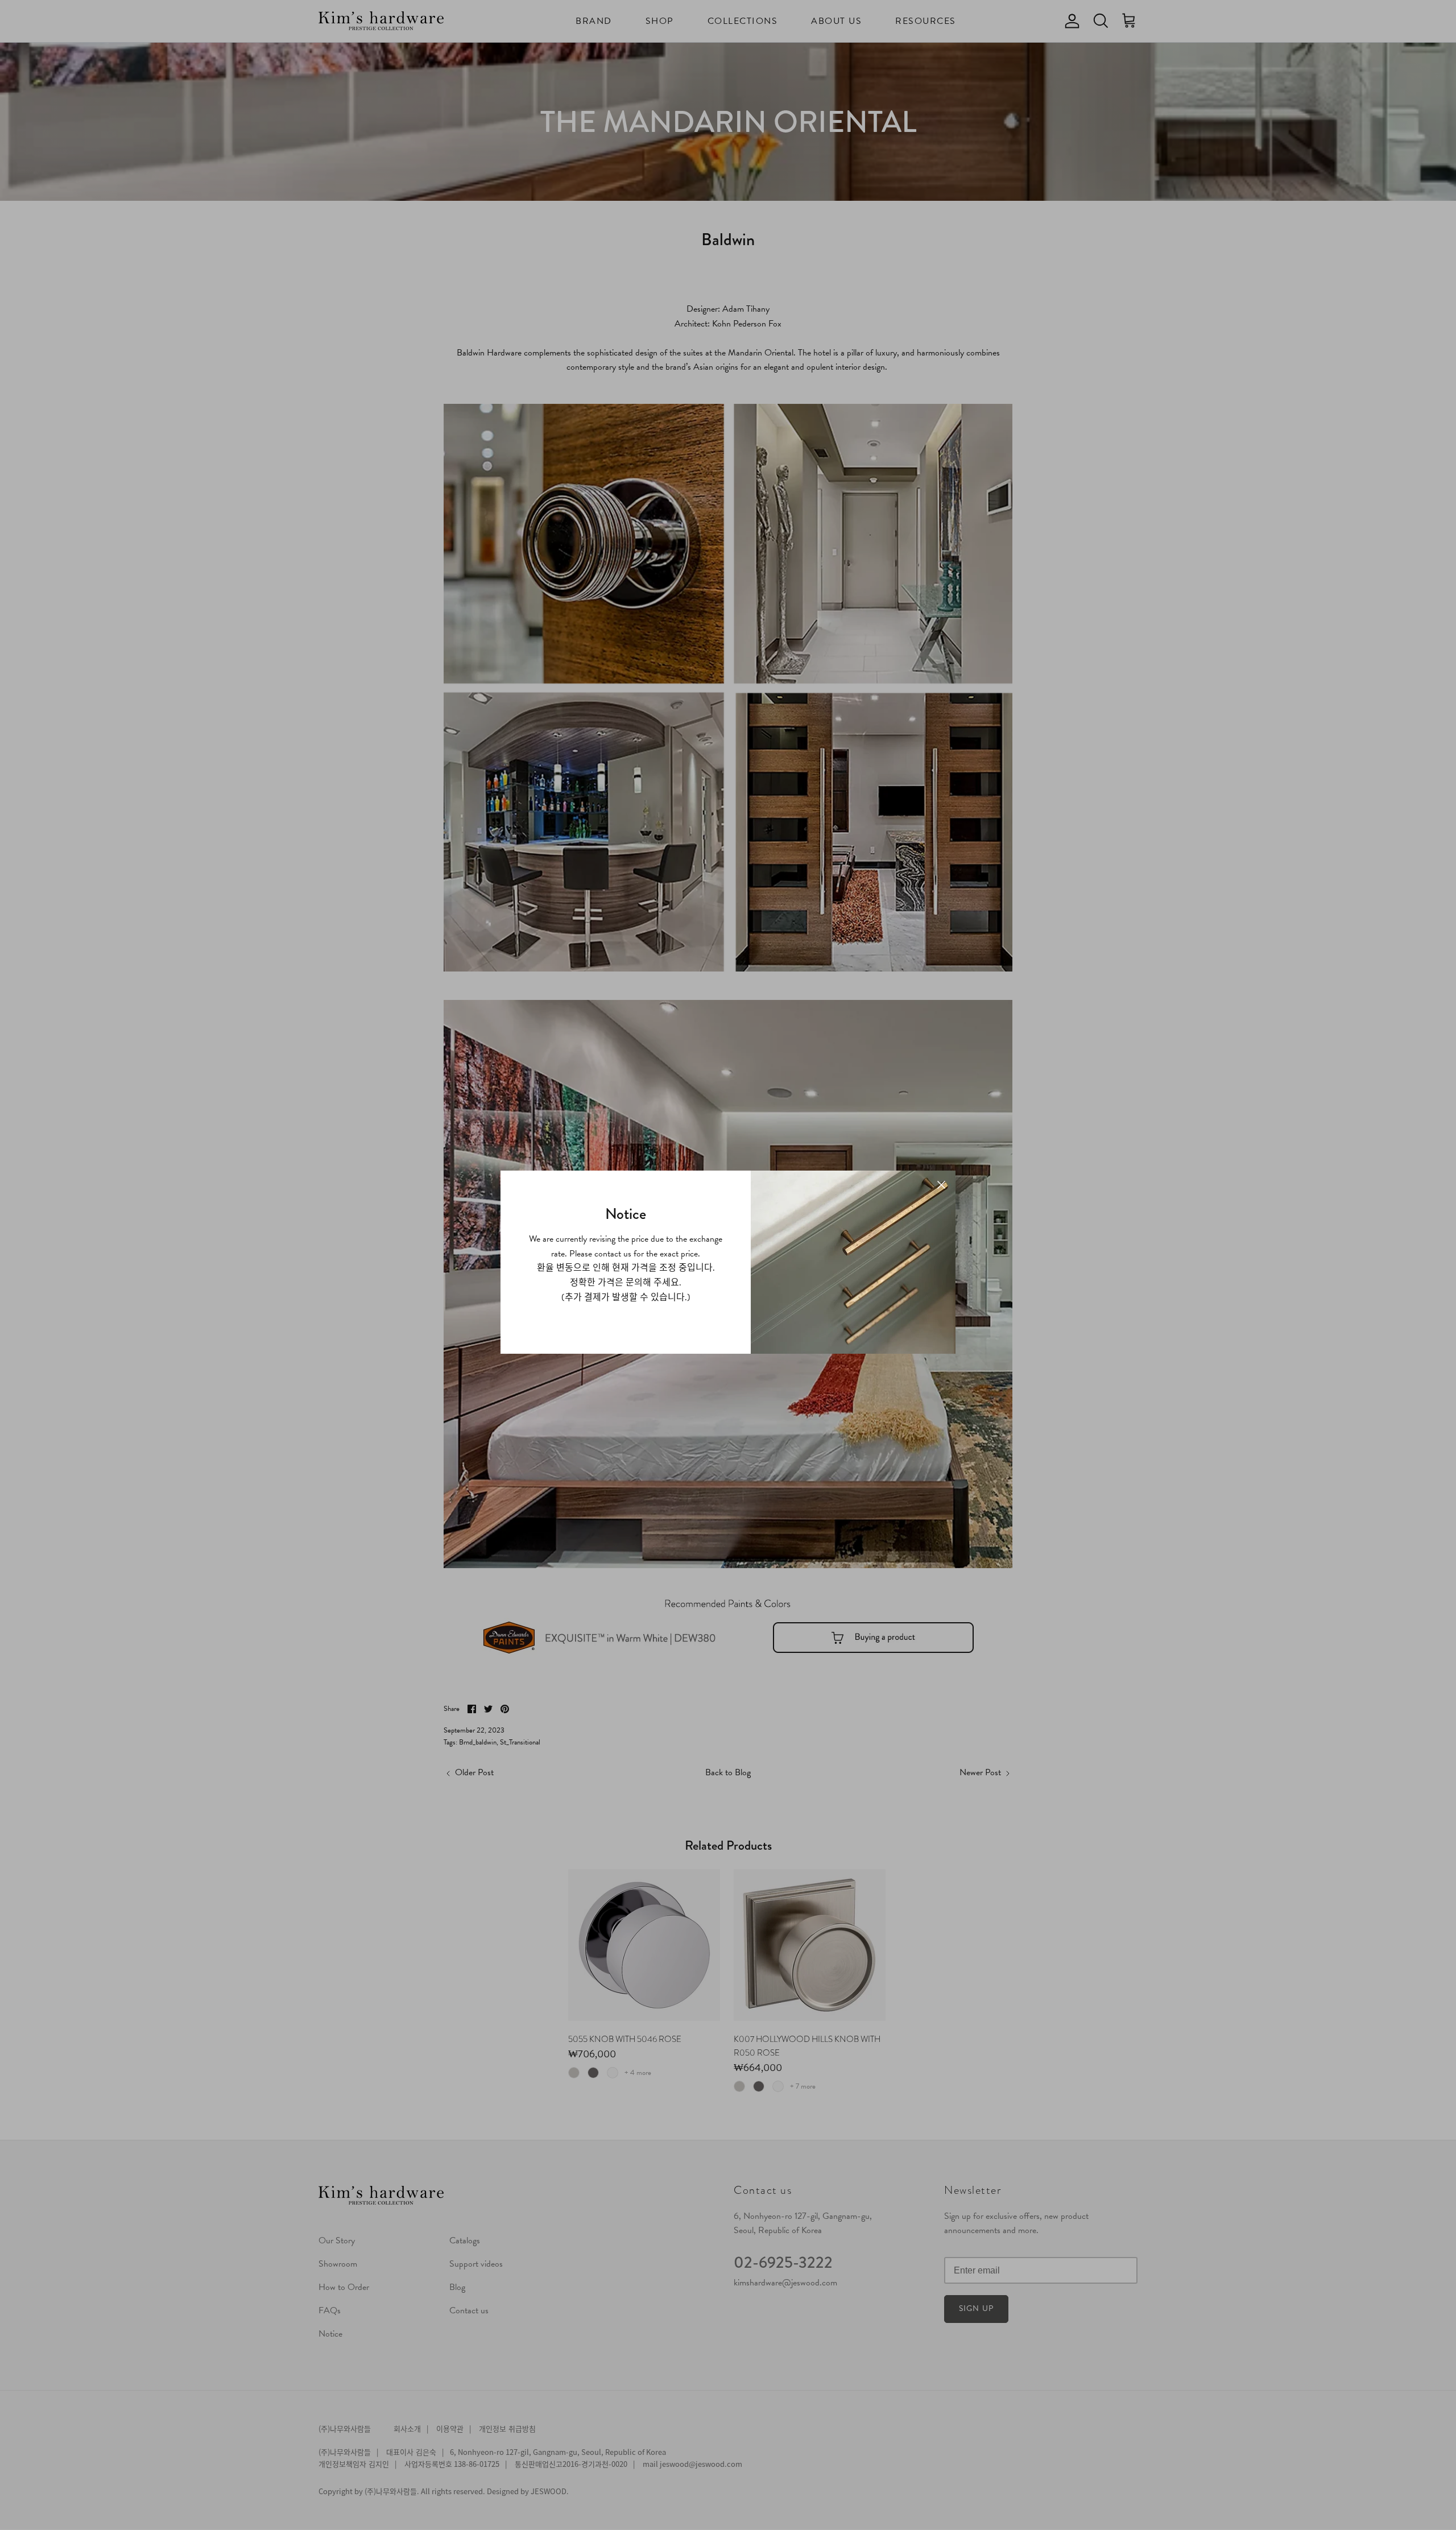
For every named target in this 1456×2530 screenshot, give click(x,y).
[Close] (941, 1185)
